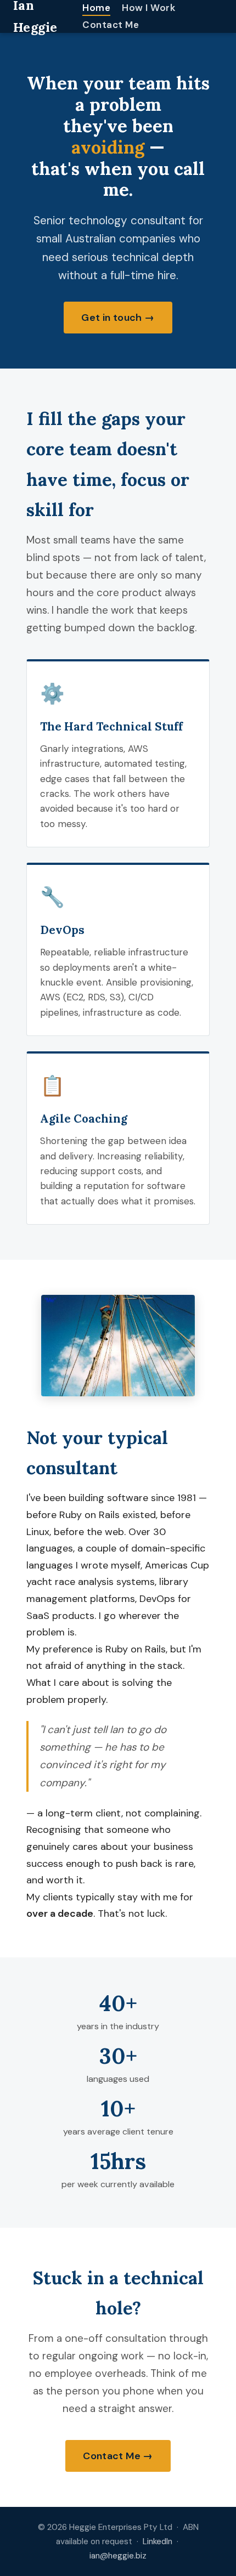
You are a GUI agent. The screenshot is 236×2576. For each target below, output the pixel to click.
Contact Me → (118, 2456)
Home (96, 8)
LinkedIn (158, 2541)
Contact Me (111, 25)
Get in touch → (118, 318)
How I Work (149, 8)
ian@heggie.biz (118, 2556)
